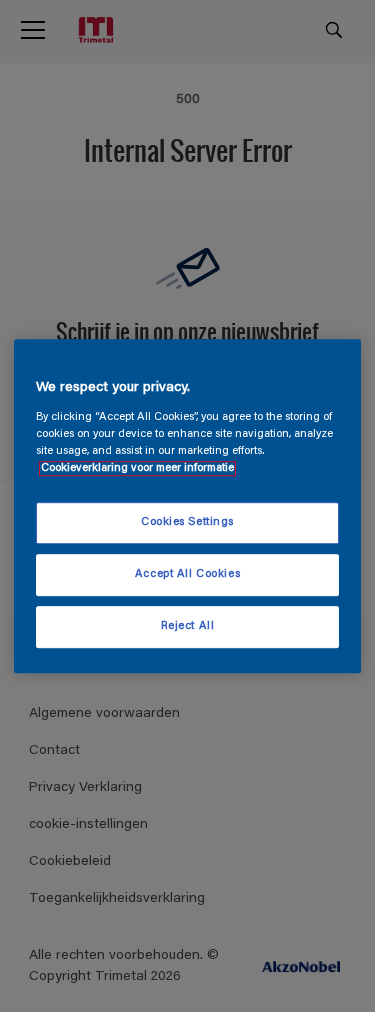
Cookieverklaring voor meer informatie (137, 468)
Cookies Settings (187, 522)
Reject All (188, 626)
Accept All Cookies (187, 574)
